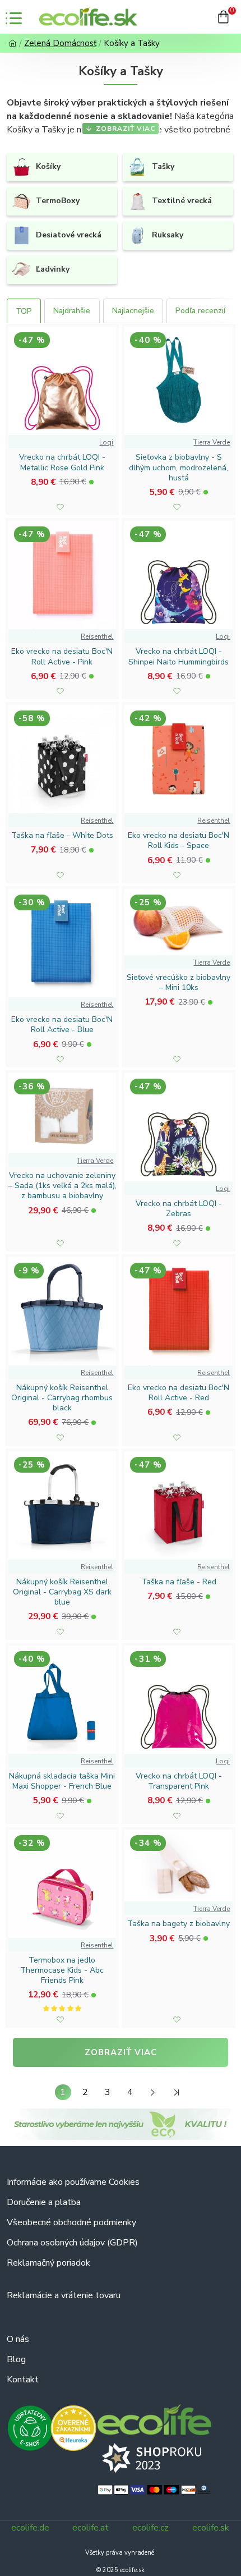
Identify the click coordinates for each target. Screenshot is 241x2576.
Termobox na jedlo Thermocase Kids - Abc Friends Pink (62, 1970)
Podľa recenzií (200, 311)
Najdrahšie (72, 311)
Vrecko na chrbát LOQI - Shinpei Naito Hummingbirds (179, 657)
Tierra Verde (212, 442)
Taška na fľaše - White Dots (62, 836)
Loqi (106, 442)
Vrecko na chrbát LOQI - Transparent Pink (179, 1781)
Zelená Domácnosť (60, 43)
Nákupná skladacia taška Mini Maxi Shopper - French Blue (62, 1781)
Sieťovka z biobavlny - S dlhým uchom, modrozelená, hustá (179, 467)
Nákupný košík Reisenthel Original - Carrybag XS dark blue (62, 1592)
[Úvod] (13, 43)
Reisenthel (97, 636)
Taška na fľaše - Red (179, 1582)
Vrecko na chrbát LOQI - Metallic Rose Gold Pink (62, 462)
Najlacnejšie (133, 311)
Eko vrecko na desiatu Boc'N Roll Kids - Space (179, 841)
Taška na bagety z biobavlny (179, 1924)
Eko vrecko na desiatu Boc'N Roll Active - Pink (62, 657)
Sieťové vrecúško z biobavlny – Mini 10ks (179, 983)
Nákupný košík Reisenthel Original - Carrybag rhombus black (62, 1398)
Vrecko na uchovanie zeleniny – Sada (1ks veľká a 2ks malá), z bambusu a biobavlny (62, 1186)
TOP (24, 311)
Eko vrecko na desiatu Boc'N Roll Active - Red (179, 1393)
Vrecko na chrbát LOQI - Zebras (179, 1209)
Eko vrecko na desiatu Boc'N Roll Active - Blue (62, 1025)
